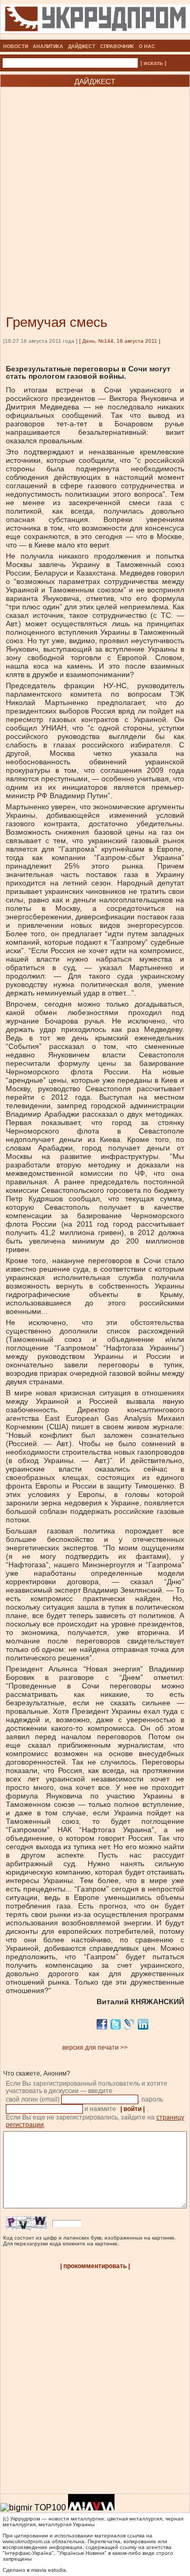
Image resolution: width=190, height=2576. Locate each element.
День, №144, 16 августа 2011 (120, 341)
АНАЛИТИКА (48, 47)
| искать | (153, 63)
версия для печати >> (95, 2048)
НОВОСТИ (16, 47)
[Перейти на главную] (95, 36)
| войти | (132, 2109)
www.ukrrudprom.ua (26, 2541)
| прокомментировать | (95, 2266)
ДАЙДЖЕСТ (82, 47)
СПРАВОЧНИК (117, 47)
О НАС (147, 47)
